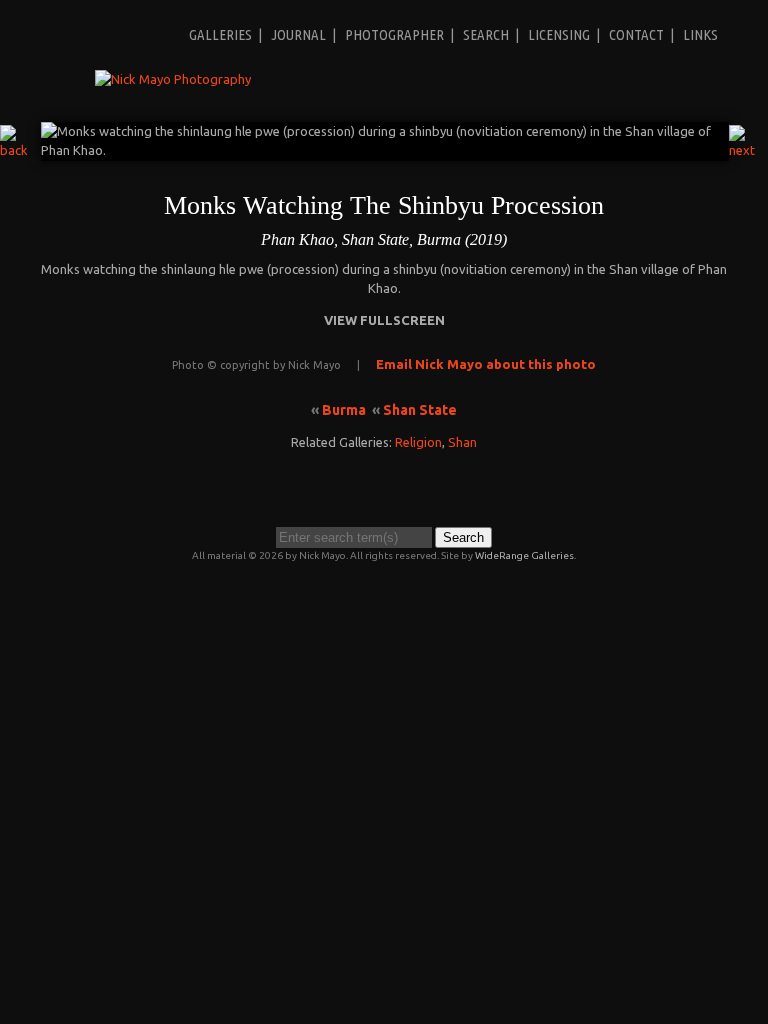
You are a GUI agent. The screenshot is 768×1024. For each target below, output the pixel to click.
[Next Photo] (748, 150)
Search (486, 34)
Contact (636, 34)
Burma (344, 410)
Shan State (420, 410)
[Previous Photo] (20, 150)
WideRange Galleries (524, 555)
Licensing (559, 34)
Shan (462, 442)
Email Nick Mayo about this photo (486, 364)
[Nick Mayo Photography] (173, 79)
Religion (418, 442)
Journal (298, 34)
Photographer (394, 34)
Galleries (220, 34)
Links (700, 34)
